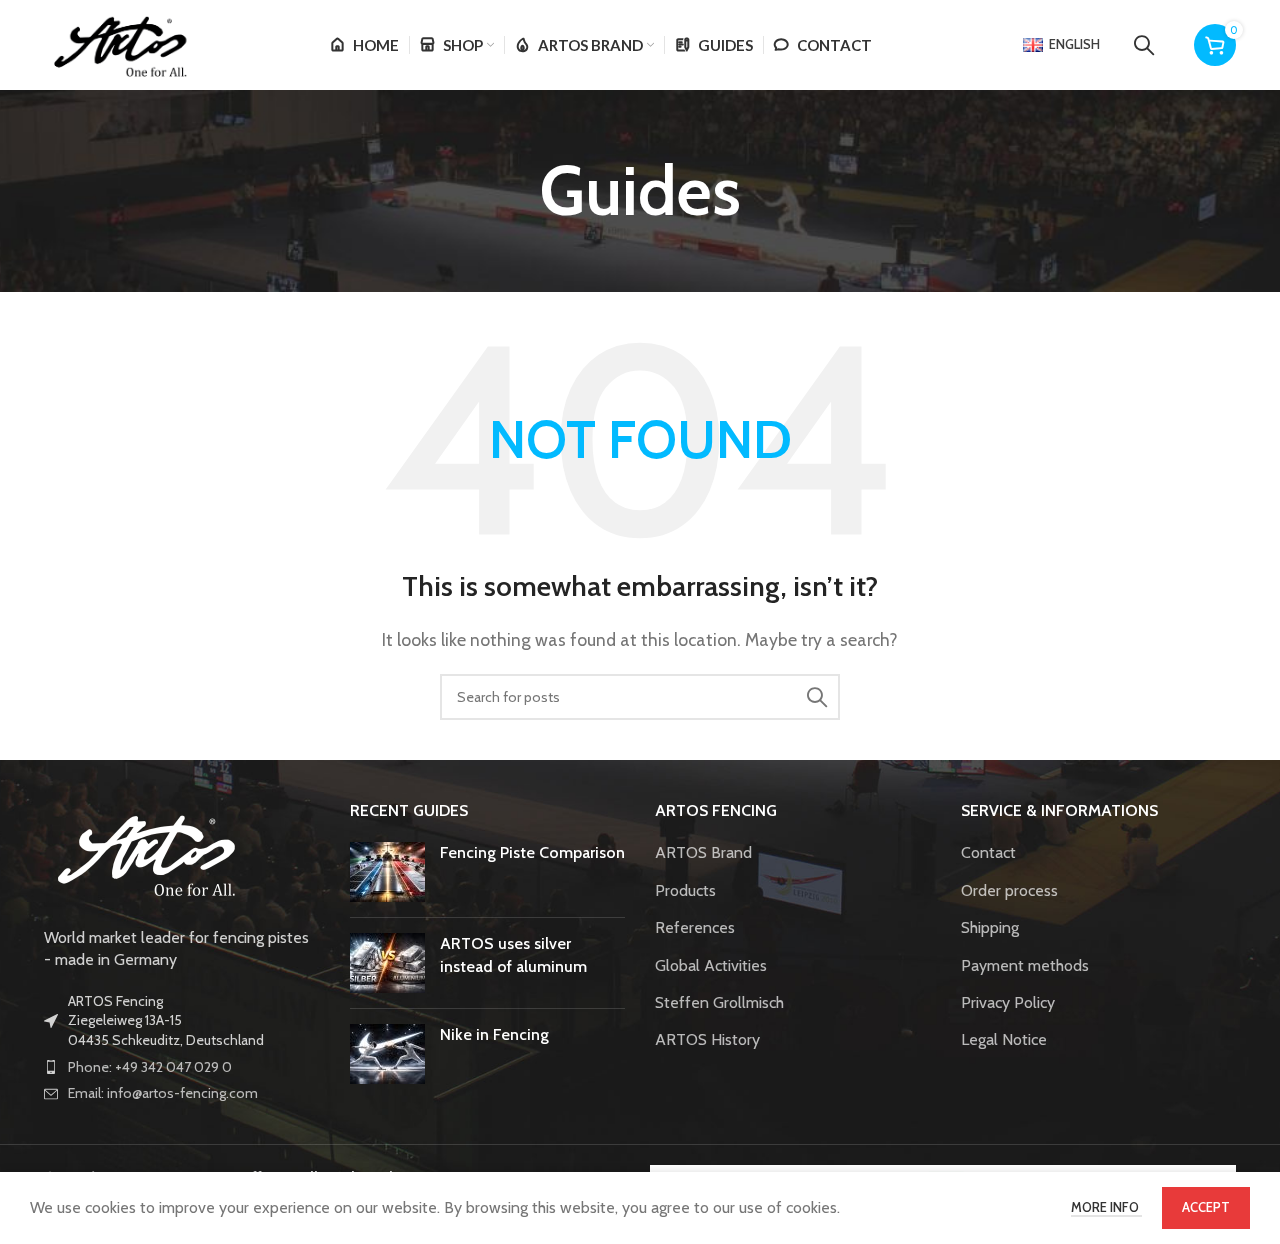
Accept (1206, 1207)
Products (685, 890)
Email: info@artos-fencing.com (163, 1093)
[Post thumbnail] (387, 872)
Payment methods (1025, 965)
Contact (988, 852)
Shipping (990, 927)
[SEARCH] (817, 697)
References (695, 927)
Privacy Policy (1008, 1002)
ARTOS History (707, 1039)
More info (1106, 1207)
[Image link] (144, 851)
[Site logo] (118, 43)
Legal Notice (1004, 1039)
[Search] (1144, 45)
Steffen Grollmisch (719, 1002)
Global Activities (711, 965)
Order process (1009, 890)
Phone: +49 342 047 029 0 (150, 1067)
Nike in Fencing (494, 1034)
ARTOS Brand (703, 852)
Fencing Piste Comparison (532, 852)
